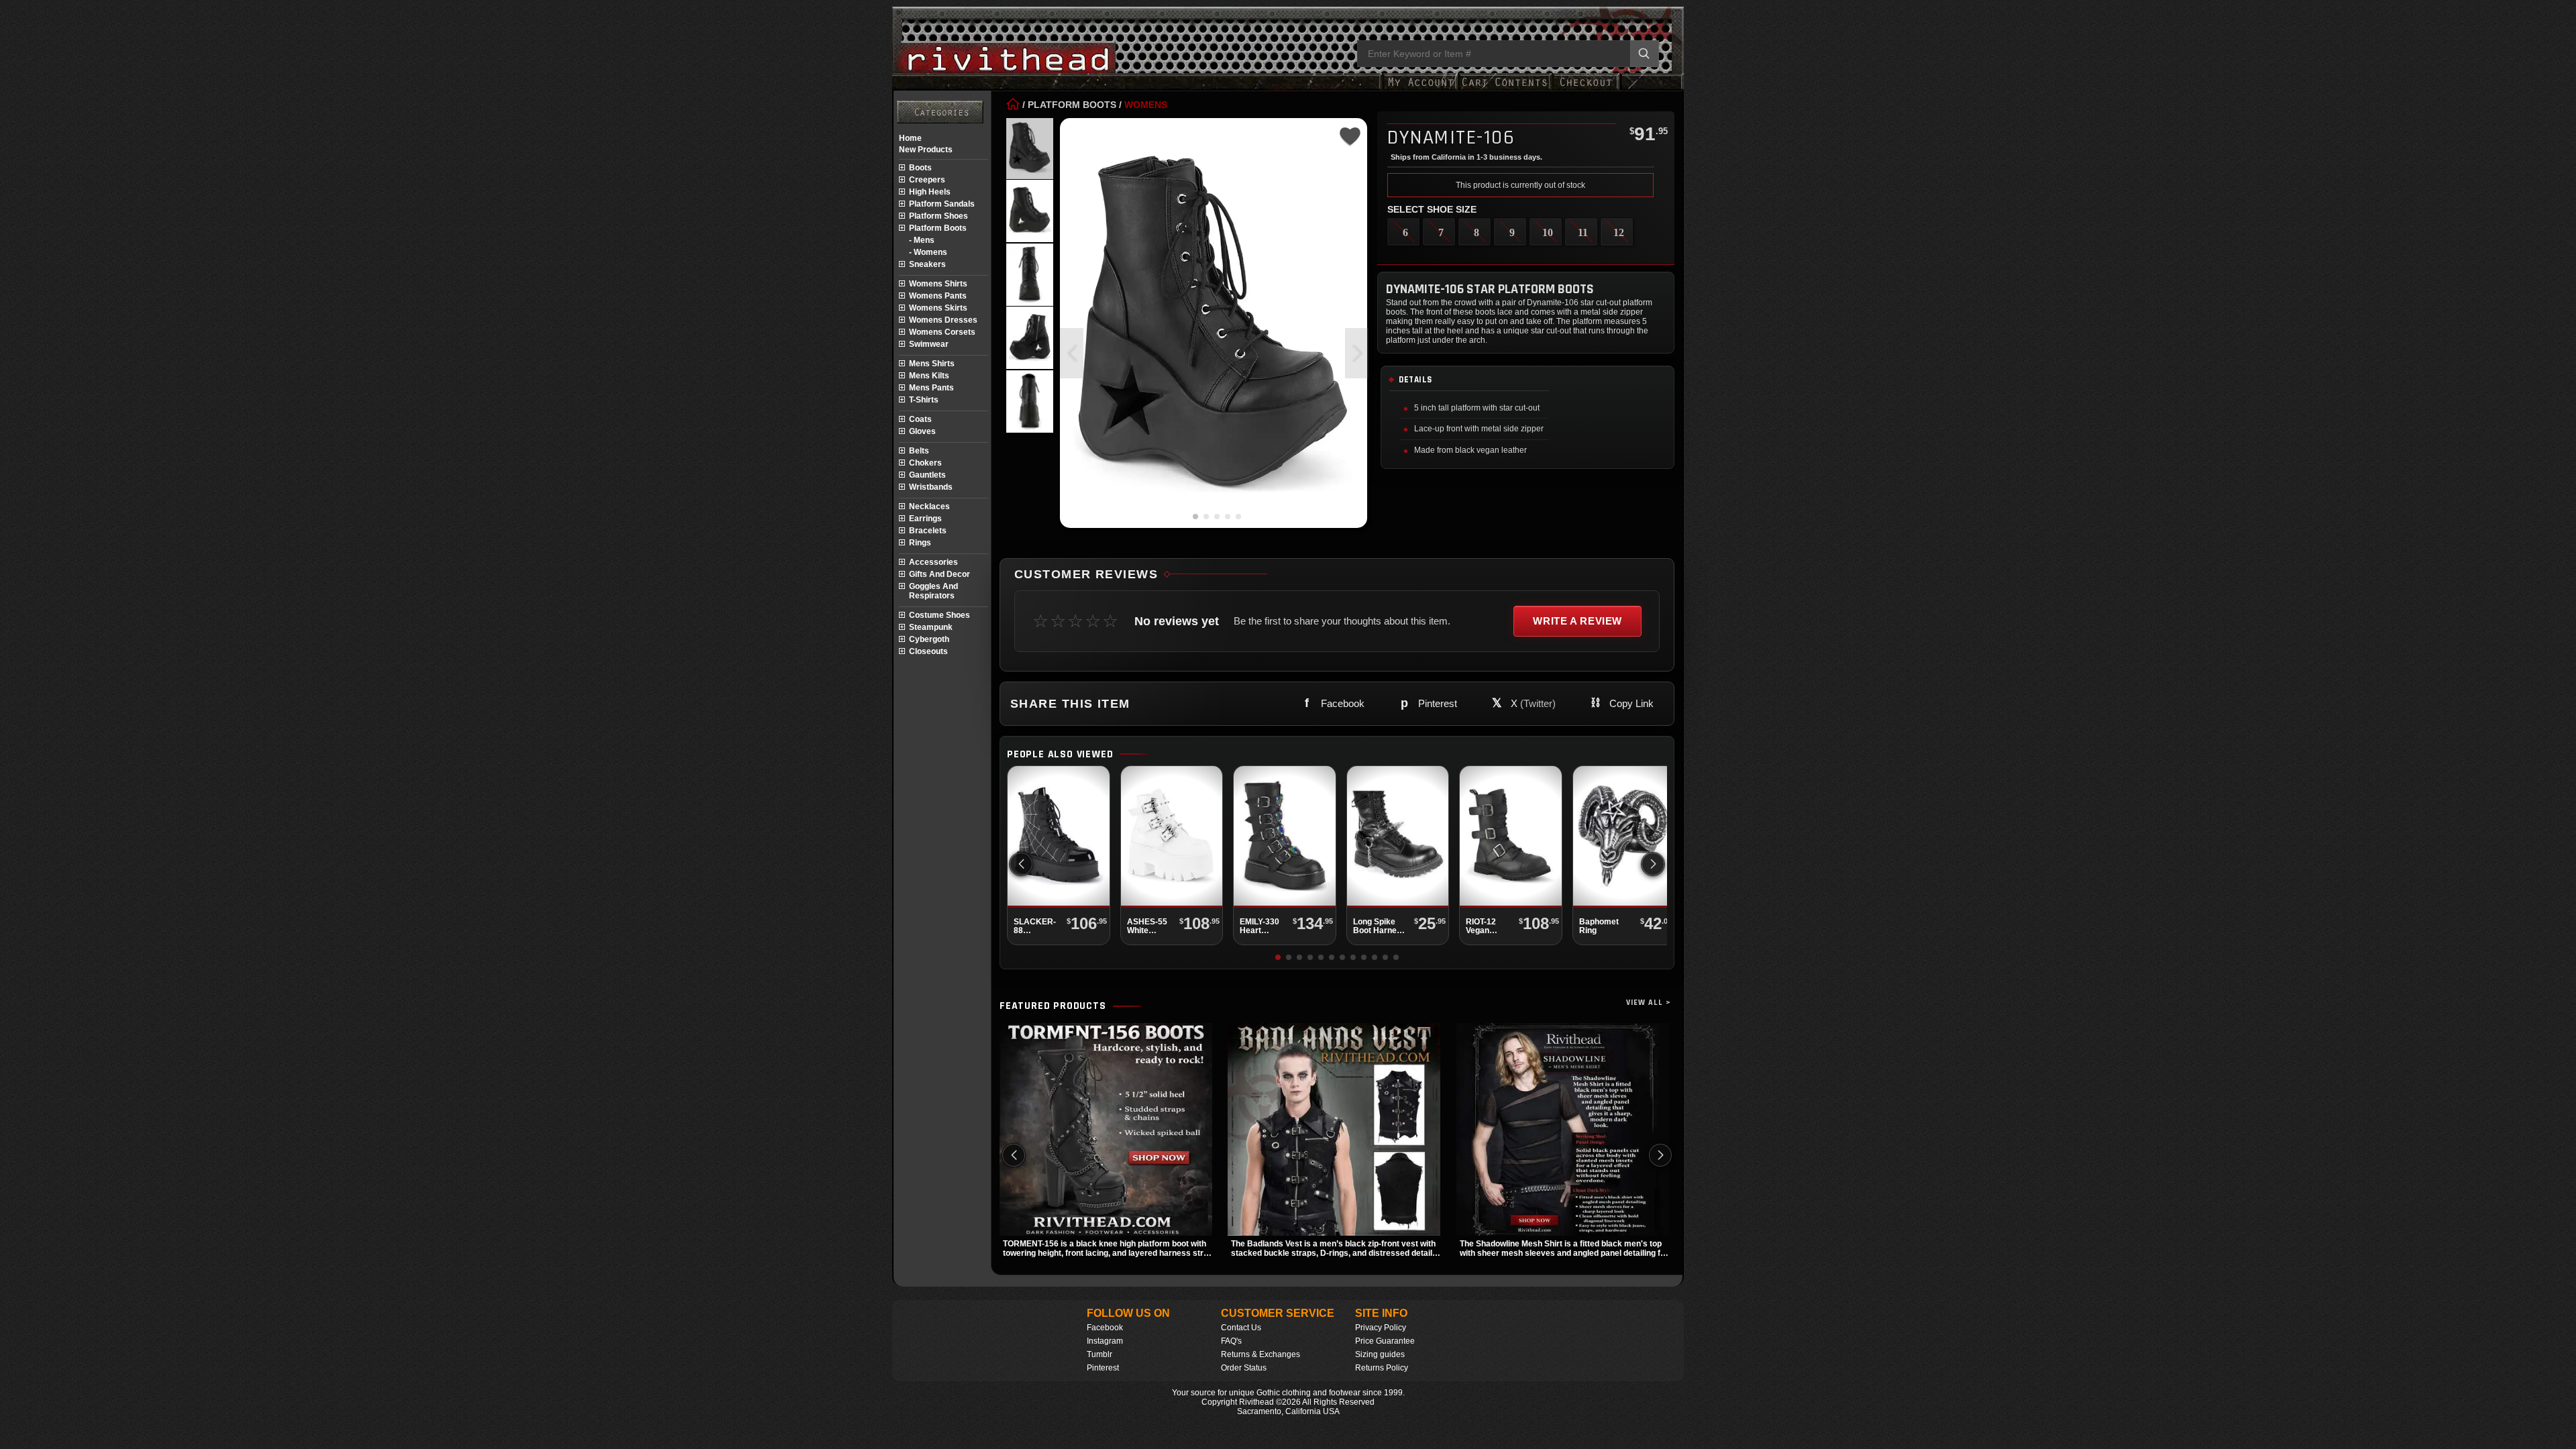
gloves (922, 431)
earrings (925, 519)
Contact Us (1241, 1328)
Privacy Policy (1381, 1328)
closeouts (928, 651)
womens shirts (938, 284)
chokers (925, 463)
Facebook (1105, 1328)
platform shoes (938, 216)
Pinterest (1103, 1368)
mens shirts (932, 364)
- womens (928, 252)
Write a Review (1577, 621)
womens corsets (942, 332)
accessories (933, 562)
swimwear (929, 344)
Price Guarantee (1385, 1341)
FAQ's (1231, 1341)
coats (920, 419)
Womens (1146, 105)
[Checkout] (1586, 89)
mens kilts (929, 376)
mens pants (931, 388)
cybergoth (929, 639)
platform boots (938, 228)
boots (920, 168)
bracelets (928, 531)
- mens (922, 240)
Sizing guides (1380, 1354)
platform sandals (942, 204)
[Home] (1013, 105)
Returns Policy (1382, 1368)
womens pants (938, 296)
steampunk (931, 627)
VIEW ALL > (1649, 1003)
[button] (1357, 353)
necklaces (929, 506)
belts (919, 451)
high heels (930, 192)
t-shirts (924, 400)
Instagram (1105, 1341)
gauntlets (927, 475)
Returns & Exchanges (1260, 1354)
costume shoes (940, 615)
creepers (927, 180)
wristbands (931, 487)
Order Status (1244, 1368)
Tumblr (1099, 1354)
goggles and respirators (933, 591)
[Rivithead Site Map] (940, 112)
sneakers (927, 264)
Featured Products (1053, 1006)
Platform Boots (1072, 105)
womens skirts (938, 308)
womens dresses (943, 320)
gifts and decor (940, 574)
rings (920, 543)
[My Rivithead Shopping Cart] (1505, 89)
